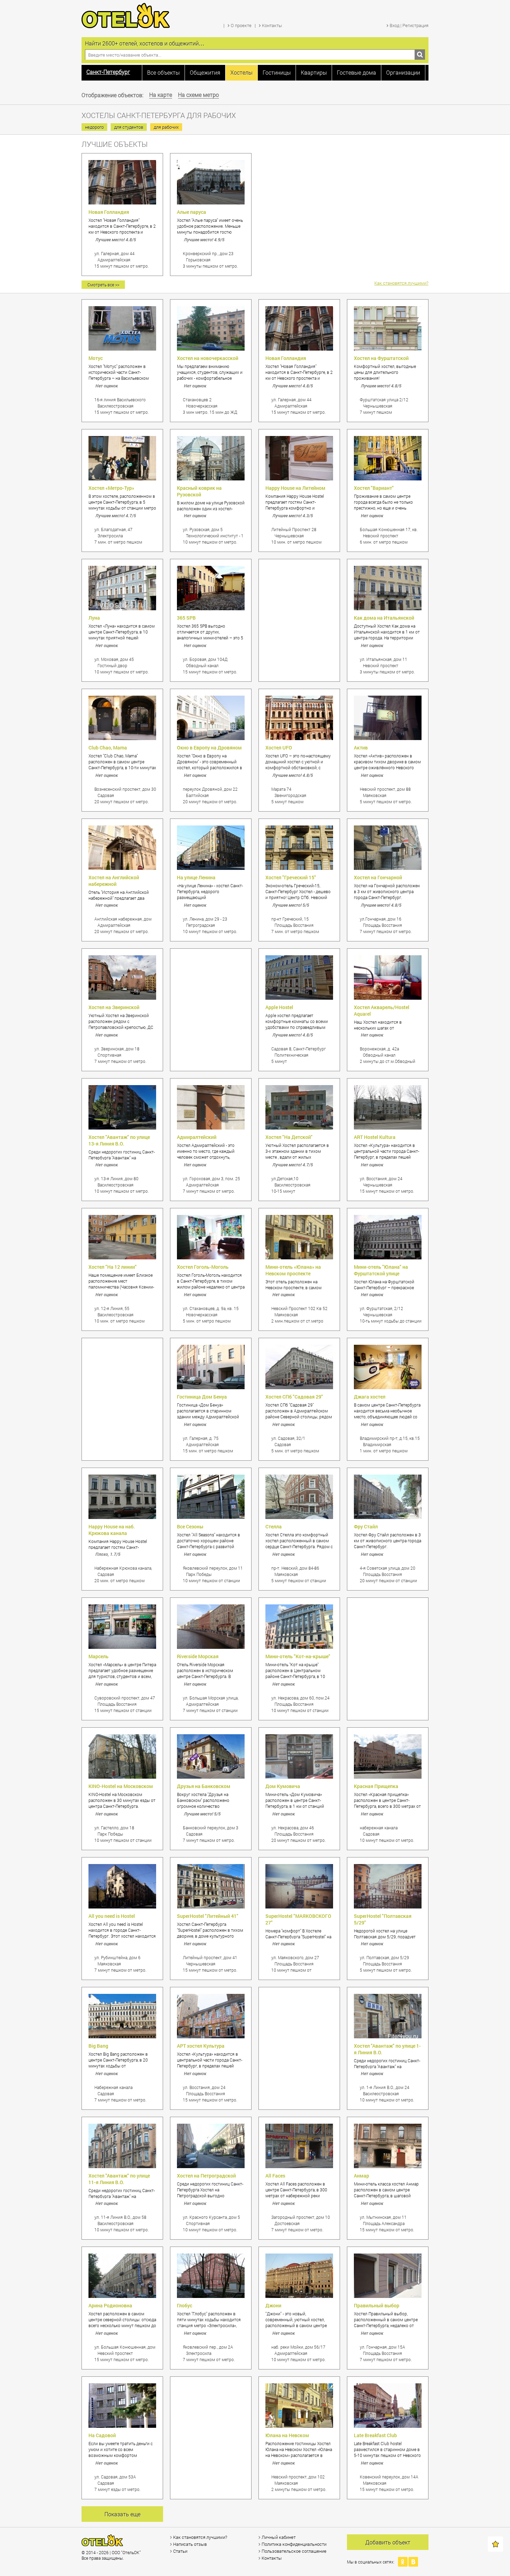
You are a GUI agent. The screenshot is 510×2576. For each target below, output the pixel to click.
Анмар (362, 2176)
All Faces (275, 2176)
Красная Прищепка (376, 1786)
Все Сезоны (190, 1526)
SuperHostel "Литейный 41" (208, 1916)
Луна (94, 618)
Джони (273, 2305)
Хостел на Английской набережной (114, 881)
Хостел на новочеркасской (208, 358)
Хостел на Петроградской (206, 2176)
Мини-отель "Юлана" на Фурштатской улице (381, 1270)
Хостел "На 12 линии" (113, 1267)
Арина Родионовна (110, 2305)
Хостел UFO (279, 748)
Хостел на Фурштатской (381, 358)
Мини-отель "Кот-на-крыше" (298, 1656)
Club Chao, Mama (108, 748)
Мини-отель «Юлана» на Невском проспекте (293, 1270)
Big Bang (98, 2046)
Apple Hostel (279, 1007)
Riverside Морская (198, 1656)
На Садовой (102, 2435)
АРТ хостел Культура (201, 2046)
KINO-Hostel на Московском (121, 1786)
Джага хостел (370, 1397)
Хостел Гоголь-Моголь (203, 1267)
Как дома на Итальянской (384, 618)
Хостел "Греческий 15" (291, 877)
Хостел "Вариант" (374, 488)
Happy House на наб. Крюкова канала (112, 1530)
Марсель (99, 1656)
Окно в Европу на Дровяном (209, 748)
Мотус (96, 358)
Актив (361, 748)
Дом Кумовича (283, 1786)
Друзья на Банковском (204, 1786)
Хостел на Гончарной (378, 877)
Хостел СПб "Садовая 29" (294, 1397)
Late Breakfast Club (375, 2435)
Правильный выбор (377, 2305)
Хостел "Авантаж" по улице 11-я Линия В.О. (119, 2179)
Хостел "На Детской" (289, 1137)
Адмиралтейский (197, 1137)
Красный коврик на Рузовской (199, 491)
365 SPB (186, 618)
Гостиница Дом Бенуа (202, 1397)
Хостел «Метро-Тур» (111, 488)
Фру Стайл (366, 1526)
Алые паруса (192, 212)
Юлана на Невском (287, 2435)
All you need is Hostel (112, 1916)
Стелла (274, 1526)
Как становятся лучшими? (401, 283)
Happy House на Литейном (295, 488)
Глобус (185, 2305)
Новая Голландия (109, 212)
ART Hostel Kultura (375, 1137)
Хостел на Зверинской (114, 1007)
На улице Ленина (196, 877)
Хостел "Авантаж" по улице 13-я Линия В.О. (119, 1140)
